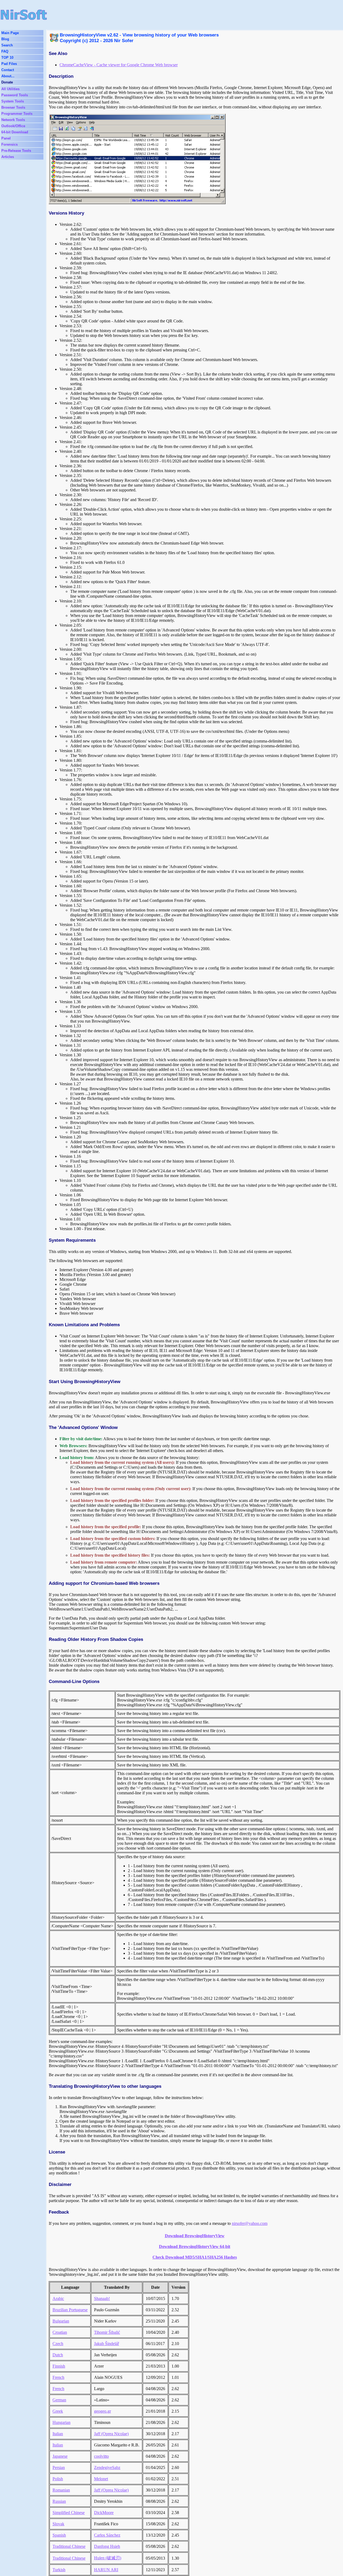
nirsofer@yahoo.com (250, 2223)
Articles (8, 157)
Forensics (10, 144)
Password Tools (15, 95)
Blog (5, 39)
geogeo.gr (102, 2411)
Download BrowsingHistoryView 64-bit (195, 2246)
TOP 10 (7, 58)
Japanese (60, 2456)
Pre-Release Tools (16, 151)
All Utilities (10, 89)
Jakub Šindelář (107, 2344)
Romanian (61, 2490)
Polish (58, 2479)
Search (7, 45)
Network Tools (13, 120)
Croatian (60, 2332)
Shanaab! (102, 2298)
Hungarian (61, 2422)
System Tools (13, 101)
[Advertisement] (164, 15)
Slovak (58, 2524)
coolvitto (101, 2456)
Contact (8, 70)
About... (8, 76)
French (58, 2377)
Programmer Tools (17, 114)
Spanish (59, 2535)
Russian (59, 2501)
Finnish (59, 2366)
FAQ (5, 51)
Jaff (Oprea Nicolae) (111, 2434)
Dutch (58, 2355)
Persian (59, 2467)
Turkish (59, 2570)
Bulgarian (61, 2321)
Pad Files (9, 64)
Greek (58, 2411)
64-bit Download (15, 132)
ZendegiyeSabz (107, 2467)
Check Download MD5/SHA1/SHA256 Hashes (195, 2257)
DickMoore (104, 2513)
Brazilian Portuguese (70, 2310)
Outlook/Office (13, 126)
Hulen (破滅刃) (108, 2558)
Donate (7, 82)
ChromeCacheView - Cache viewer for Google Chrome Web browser (119, 65)
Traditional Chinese (69, 2546)
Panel (6, 138)
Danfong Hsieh (107, 2546)
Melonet (101, 2479)
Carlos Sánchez (107, 2535)
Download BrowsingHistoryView (195, 2236)
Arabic (58, 2298)
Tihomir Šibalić (107, 2332)
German (59, 2400)
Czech (58, 2344)
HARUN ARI (106, 2570)
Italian (58, 2434)
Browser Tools (13, 107)
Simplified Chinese (69, 2513)
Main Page (10, 33)
